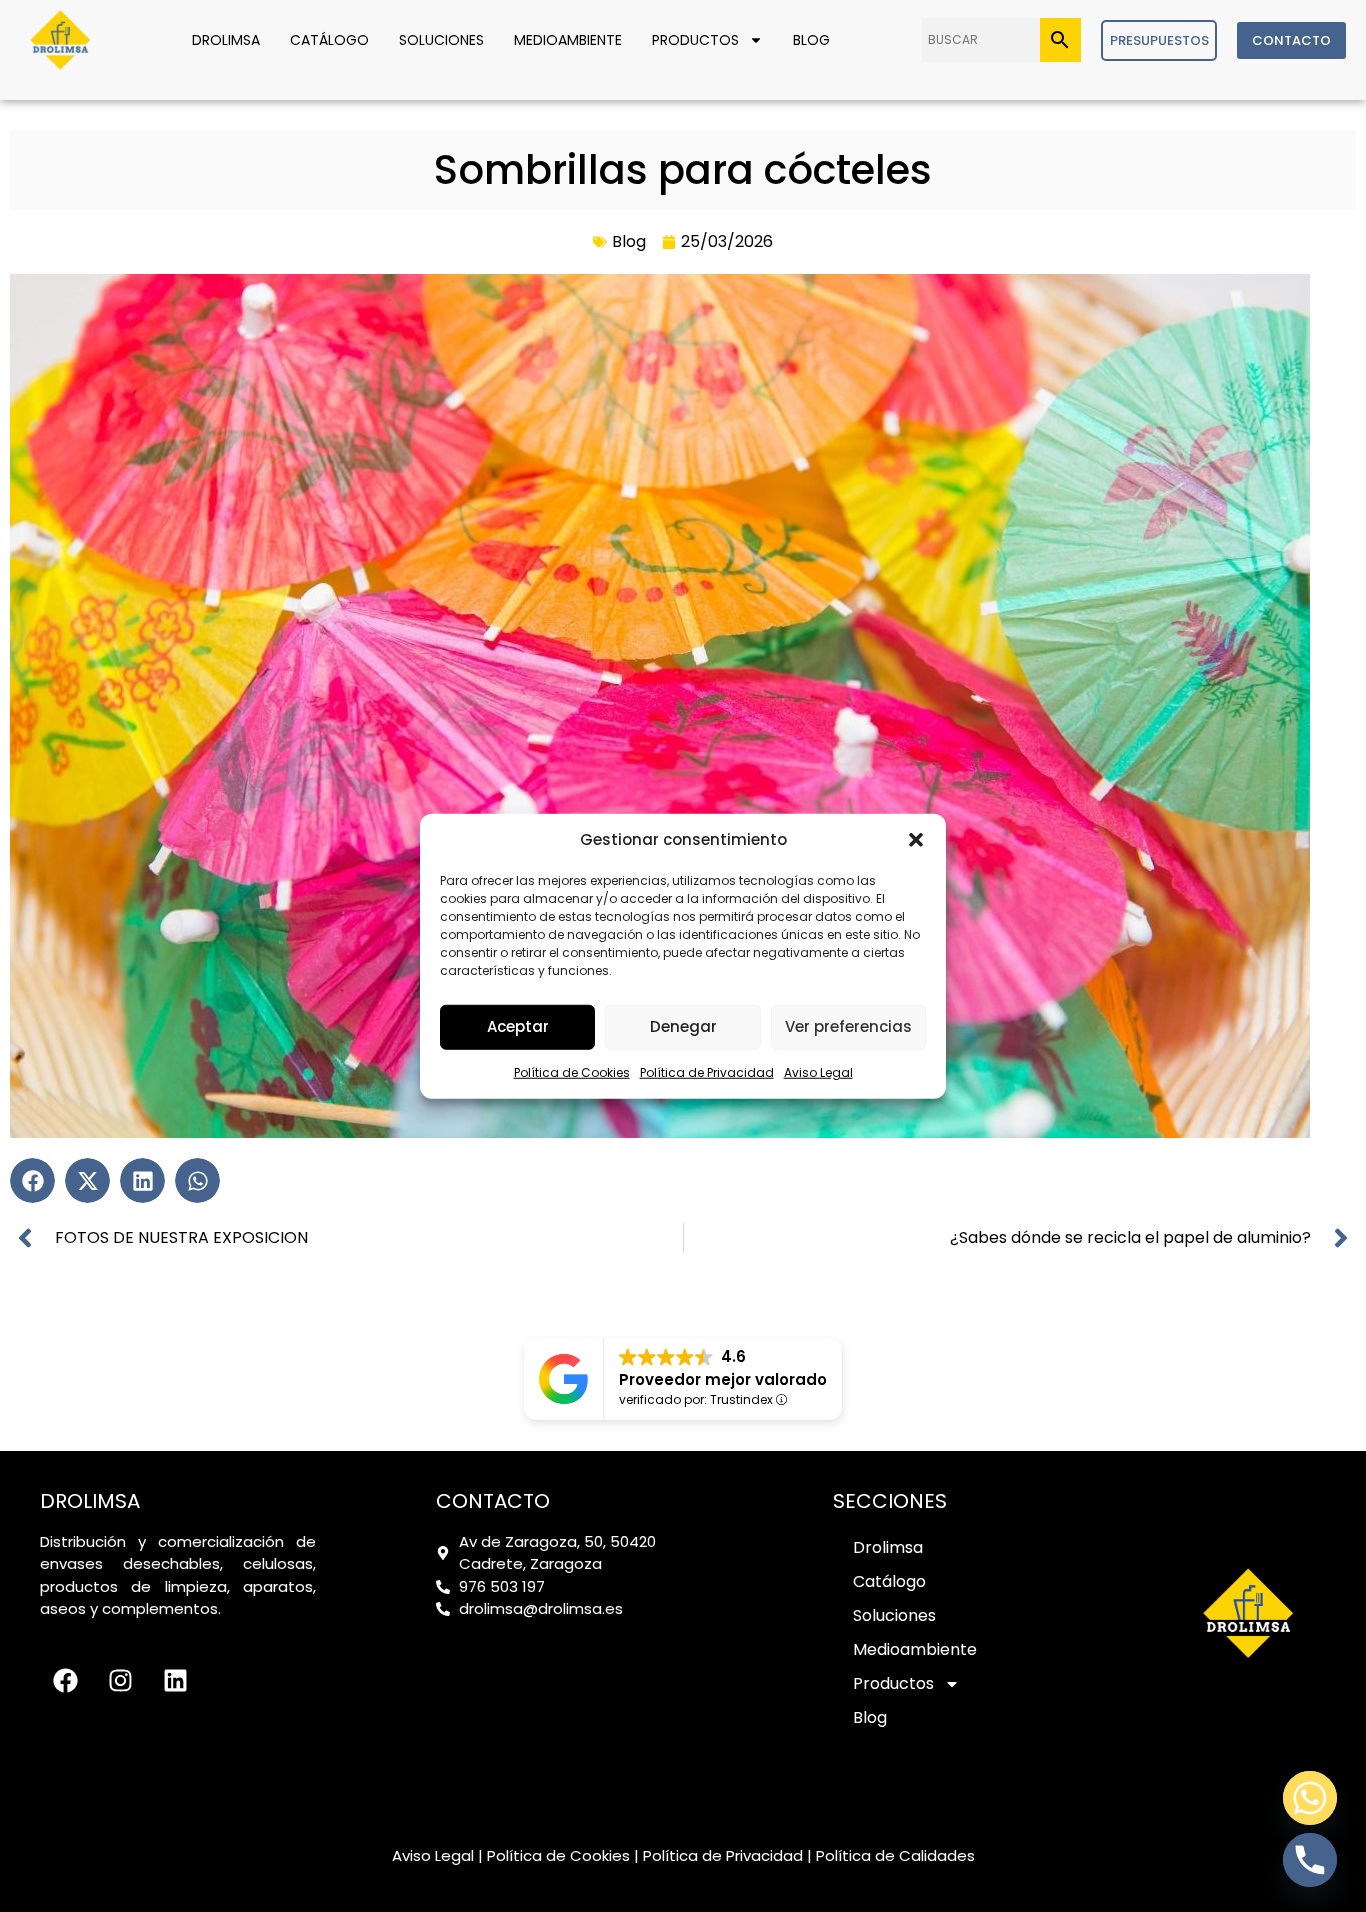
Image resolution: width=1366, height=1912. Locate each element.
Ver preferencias (848, 1026)
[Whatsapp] (1310, 1798)
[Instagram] (120, 1680)
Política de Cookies (572, 1071)
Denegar (683, 1026)
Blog (811, 40)
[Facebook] (65, 1680)
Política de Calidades (895, 1855)
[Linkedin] (175, 1680)
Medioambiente (568, 40)
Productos (695, 40)
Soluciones (441, 40)
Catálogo (329, 40)
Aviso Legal (818, 1071)
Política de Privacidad (707, 1071)
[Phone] (1310, 1860)
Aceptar (518, 1026)
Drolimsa (226, 40)
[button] (916, 840)
